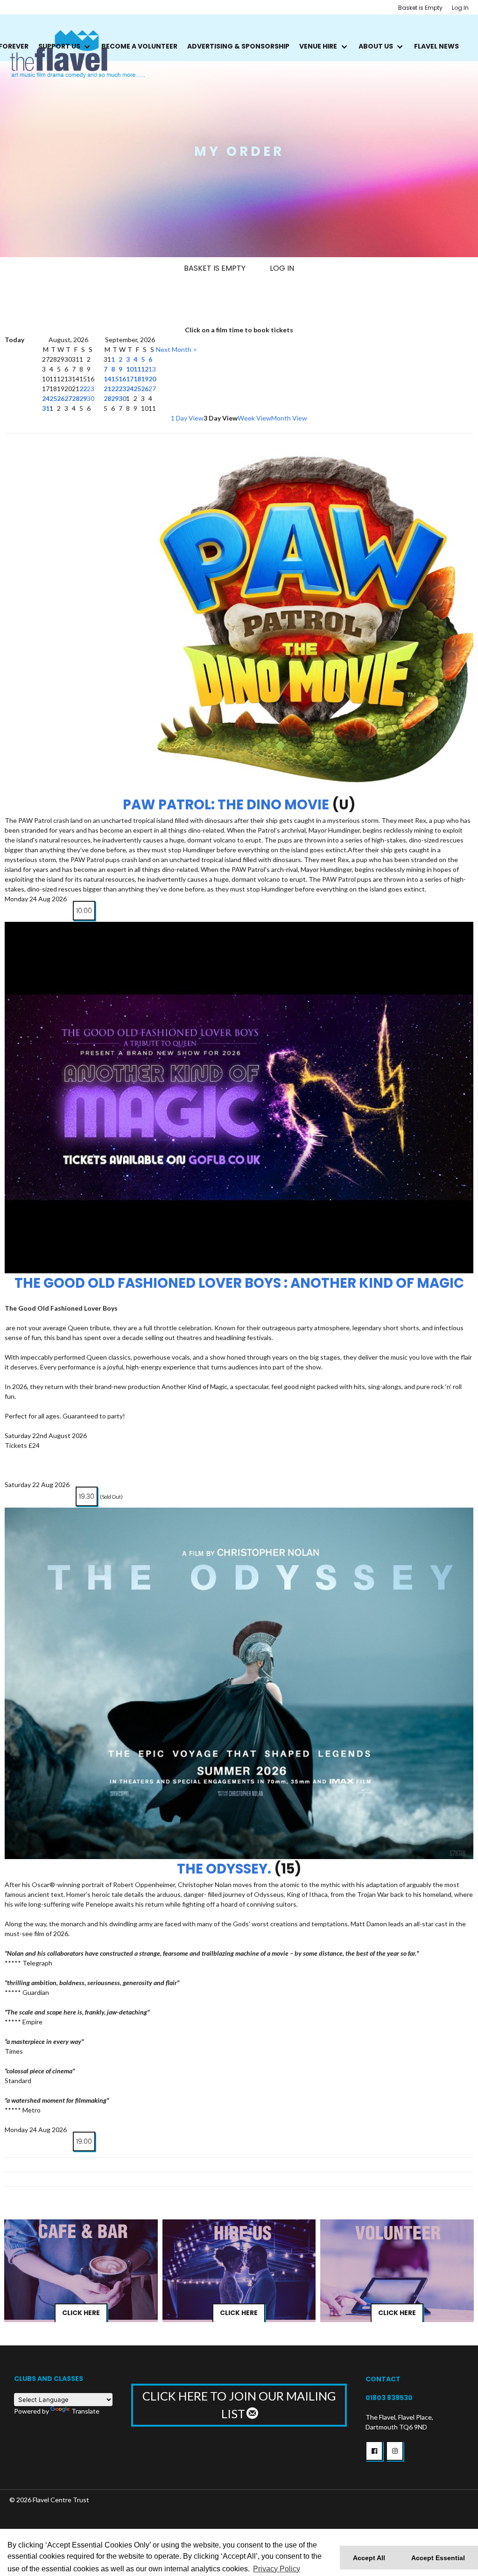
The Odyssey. (224, 1869)
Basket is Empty (420, 8)
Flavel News (436, 46)
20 (152, 379)
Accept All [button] (369, 2558)
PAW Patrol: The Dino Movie (226, 805)
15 (115, 379)
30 (91, 398)
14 (107, 379)
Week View (254, 418)
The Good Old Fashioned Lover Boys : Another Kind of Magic (239, 1283)
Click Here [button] (81, 2313)
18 (137, 379)
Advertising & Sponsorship (238, 46)
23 (91, 389)
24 (46, 398)
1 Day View (187, 418)
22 (83, 389)
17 (130, 379)
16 (122, 379)
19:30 (87, 1496)
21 (107, 389)
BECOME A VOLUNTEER (139, 46)
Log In (460, 8)
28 (76, 398)
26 (61, 398)
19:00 (84, 2141)
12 (145, 369)
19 (145, 379)
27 (68, 398)
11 (137, 369)
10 (130, 369)
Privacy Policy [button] (277, 2569)
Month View (289, 418)
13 (152, 369)
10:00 (84, 911)
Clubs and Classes (49, 2379)
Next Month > (176, 349)
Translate (85, 2411)
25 (53, 398)
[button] (374, 2451)
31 (46, 408)
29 (83, 398)
